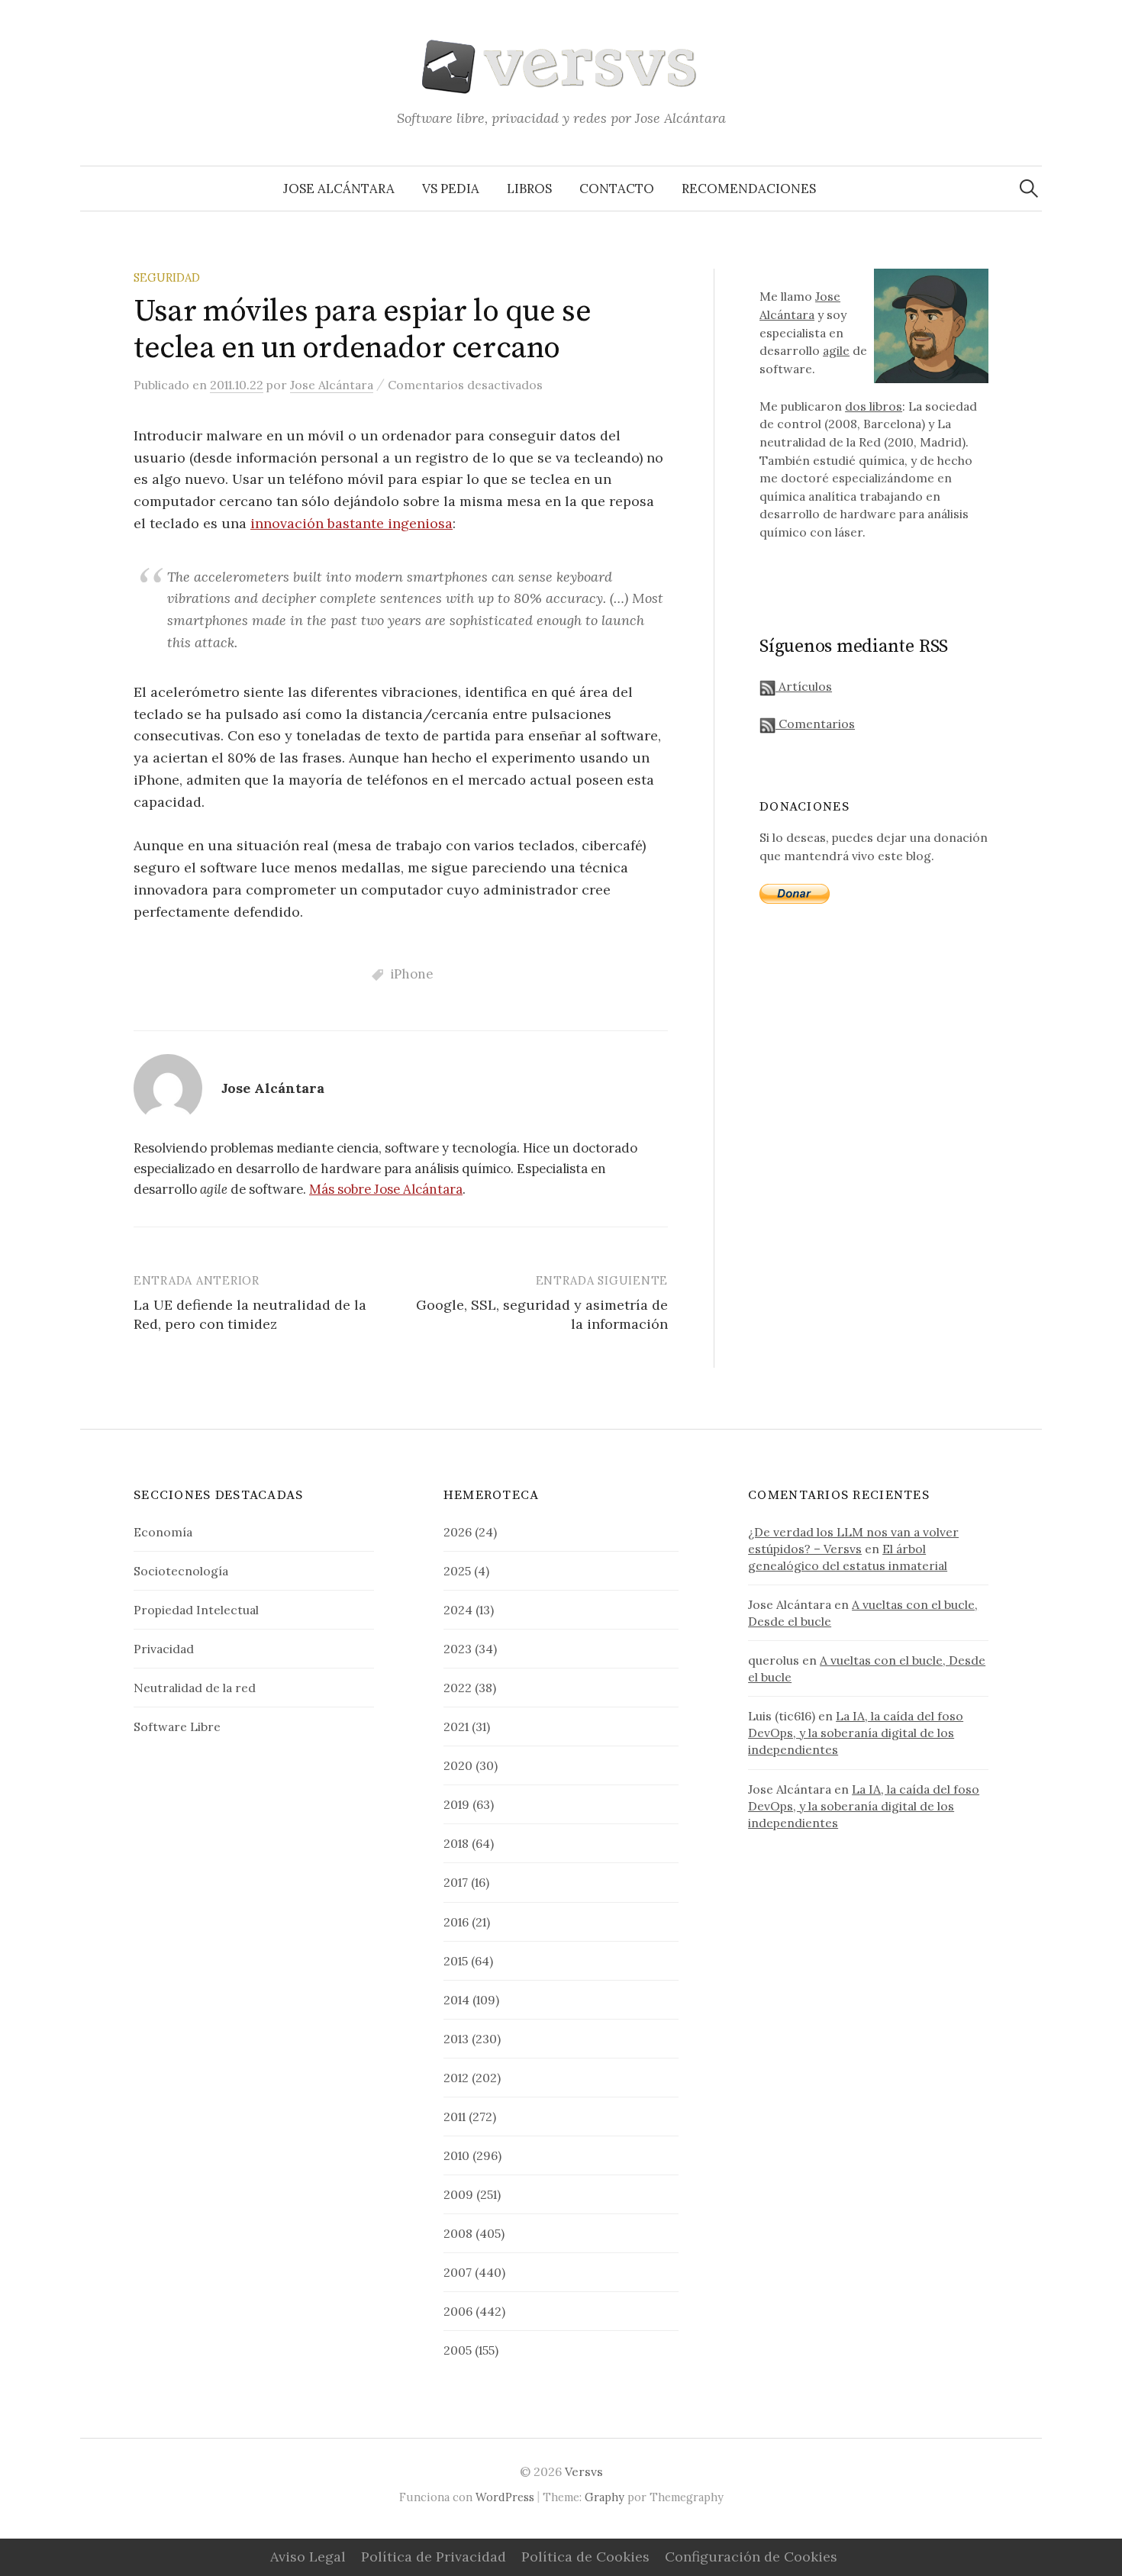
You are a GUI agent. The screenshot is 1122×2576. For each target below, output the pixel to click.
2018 (456, 1843)
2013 (456, 2039)
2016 (456, 1922)
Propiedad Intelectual (196, 1610)
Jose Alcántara (339, 189)
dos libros (874, 406)
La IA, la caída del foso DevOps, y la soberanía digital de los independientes (856, 1733)
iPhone (412, 974)
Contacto (617, 189)
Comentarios (815, 724)
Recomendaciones (749, 189)
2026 (458, 1532)
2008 (458, 2233)
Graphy (605, 2497)
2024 (458, 1610)
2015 (456, 1961)
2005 (458, 2350)
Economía (163, 1532)
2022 (458, 1688)
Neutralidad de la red (195, 1688)
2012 (456, 2078)
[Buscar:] (1029, 189)
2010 (456, 2155)
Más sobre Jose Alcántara (386, 1189)
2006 (458, 2311)
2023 (458, 1649)
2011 (455, 2117)
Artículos (804, 686)
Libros (529, 189)
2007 (458, 2272)
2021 (456, 1726)
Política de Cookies (585, 2557)
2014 (456, 2000)
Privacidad (164, 1649)
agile (836, 350)
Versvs (584, 2471)
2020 (458, 1765)
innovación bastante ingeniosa (351, 523)
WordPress (505, 2497)
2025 (457, 1571)
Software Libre (177, 1726)
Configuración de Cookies (751, 2557)
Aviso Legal (308, 2557)
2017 (456, 1882)
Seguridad (167, 277)
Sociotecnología (181, 1571)
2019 (456, 1804)
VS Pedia (451, 189)
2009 (458, 2194)
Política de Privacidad (434, 2557)
